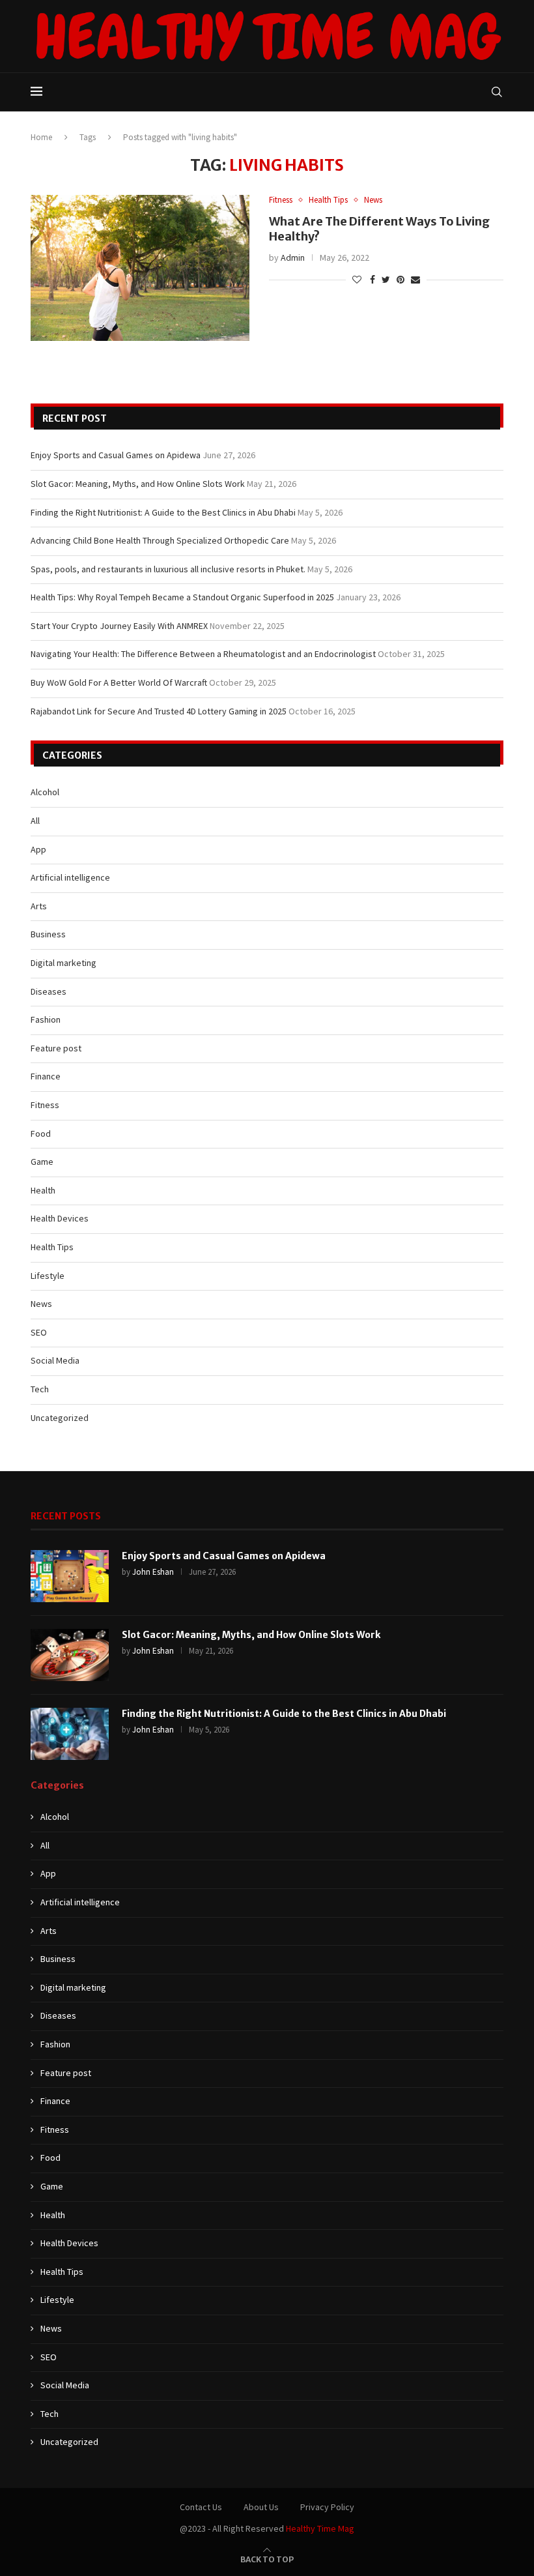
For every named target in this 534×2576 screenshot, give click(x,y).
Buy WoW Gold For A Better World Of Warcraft (119, 682)
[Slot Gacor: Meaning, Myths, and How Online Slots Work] (70, 1655)
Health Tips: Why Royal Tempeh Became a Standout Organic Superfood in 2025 (182, 597)
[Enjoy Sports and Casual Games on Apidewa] (70, 1576)
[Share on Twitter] (386, 280)
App (38, 849)
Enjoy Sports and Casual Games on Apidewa (116, 455)
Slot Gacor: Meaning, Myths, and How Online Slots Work (138, 484)
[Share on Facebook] (372, 280)
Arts (39, 906)
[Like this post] (357, 280)
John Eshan (153, 1572)
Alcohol (45, 792)
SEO (39, 1332)
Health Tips (328, 200)
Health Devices (60, 1218)
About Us (261, 2507)
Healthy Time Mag (320, 2528)
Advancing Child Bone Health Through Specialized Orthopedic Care (160, 540)
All (35, 821)
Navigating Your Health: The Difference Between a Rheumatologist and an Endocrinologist (203, 654)
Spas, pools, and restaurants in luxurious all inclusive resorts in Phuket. (168, 569)
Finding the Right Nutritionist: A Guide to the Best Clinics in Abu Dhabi (163, 512)
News (373, 200)
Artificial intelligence (70, 877)
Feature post (56, 1048)
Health (43, 1190)
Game (42, 1162)
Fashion (46, 1019)
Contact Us (201, 2507)
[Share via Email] (415, 280)
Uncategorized (60, 1418)
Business (48, 934)
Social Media (55, 1360)
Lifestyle (48, 1276)
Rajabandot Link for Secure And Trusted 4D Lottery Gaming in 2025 (159, 711)
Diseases (49, 991)
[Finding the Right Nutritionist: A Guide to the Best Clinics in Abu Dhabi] (70, 1734)
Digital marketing (63, 963)
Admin (293, 257)
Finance (46, 1076)
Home (41, 137)
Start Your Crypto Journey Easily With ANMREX (119, 626)
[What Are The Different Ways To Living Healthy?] (140, 268)
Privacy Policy (327, 2507)
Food (41, 1134)
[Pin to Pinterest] (400, 280)
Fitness (281, 200)
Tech (40, 1389)
